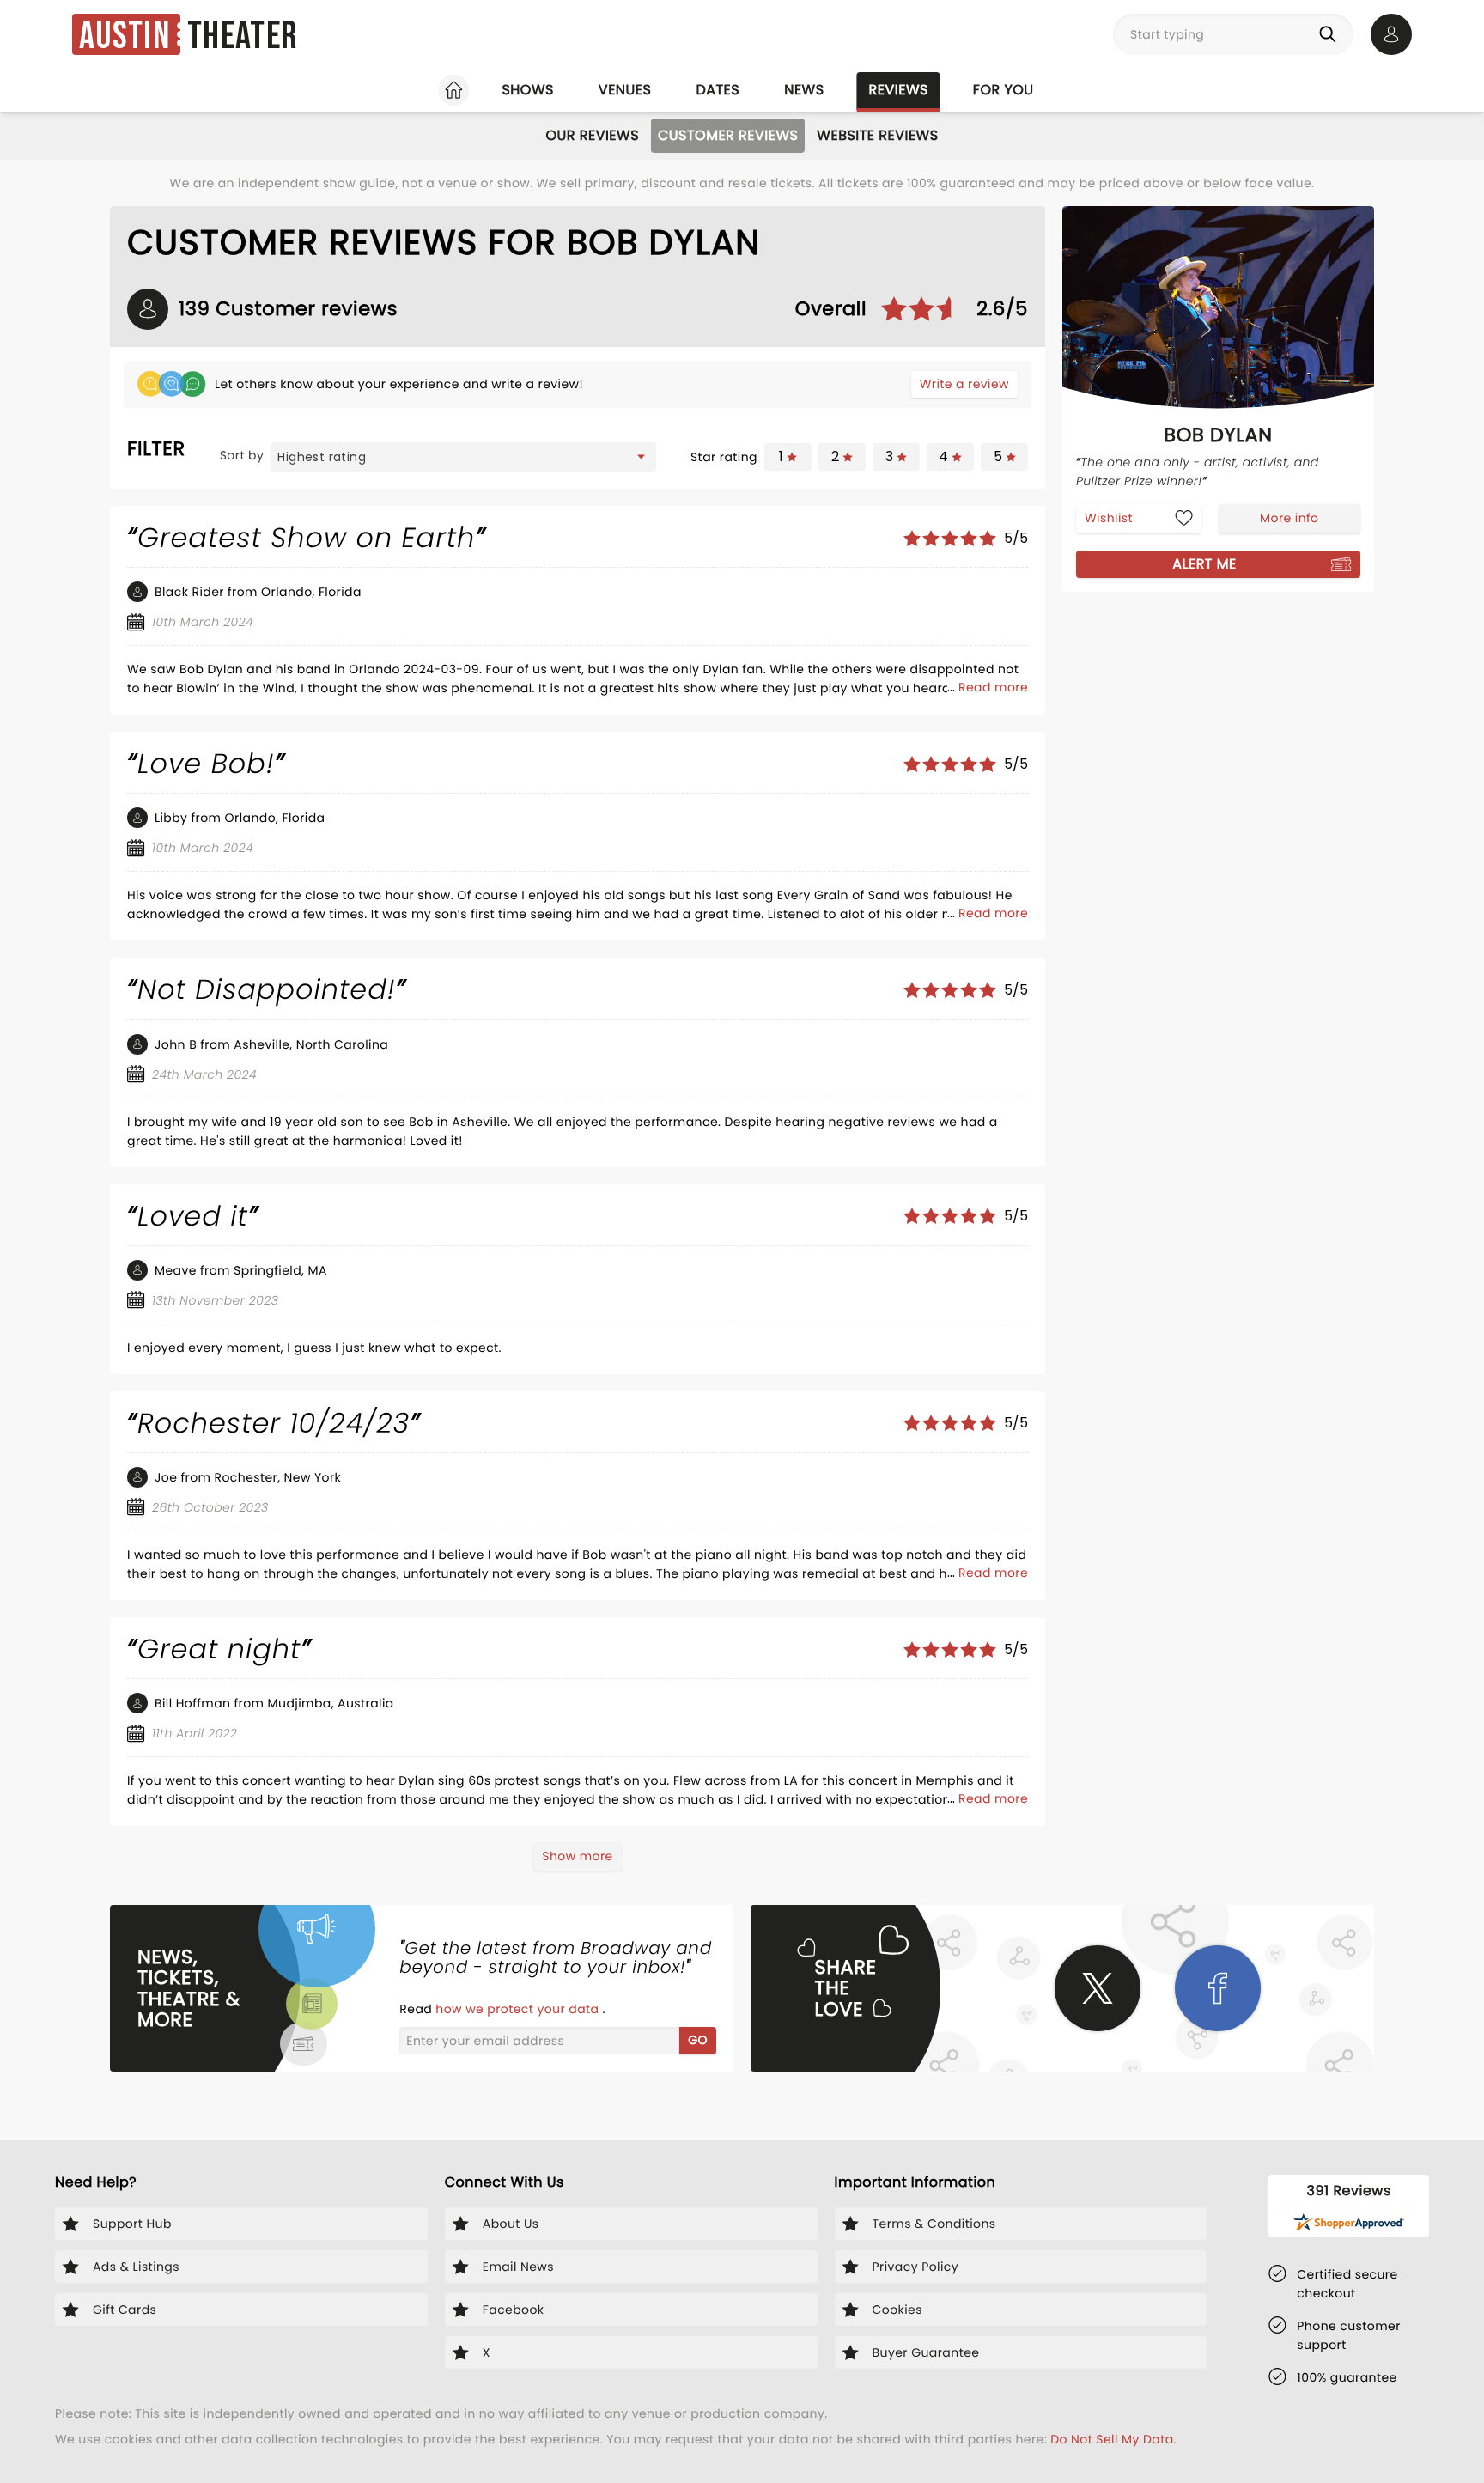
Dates (718, 90)
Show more (577, 1856)
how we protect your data (519, 2009)
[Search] (1331, 34)
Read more (993, 687)
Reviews (899, 90)
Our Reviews (592, 135)
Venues (625, 90)
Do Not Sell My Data (1112, 2439)
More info (1289, 518)
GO (698, 2040)
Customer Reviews (728, 135)
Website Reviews (877, 135)
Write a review (964, 384)
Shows (527, 90)
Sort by (242, 455)
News (804, 90)
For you (1004, 90)
